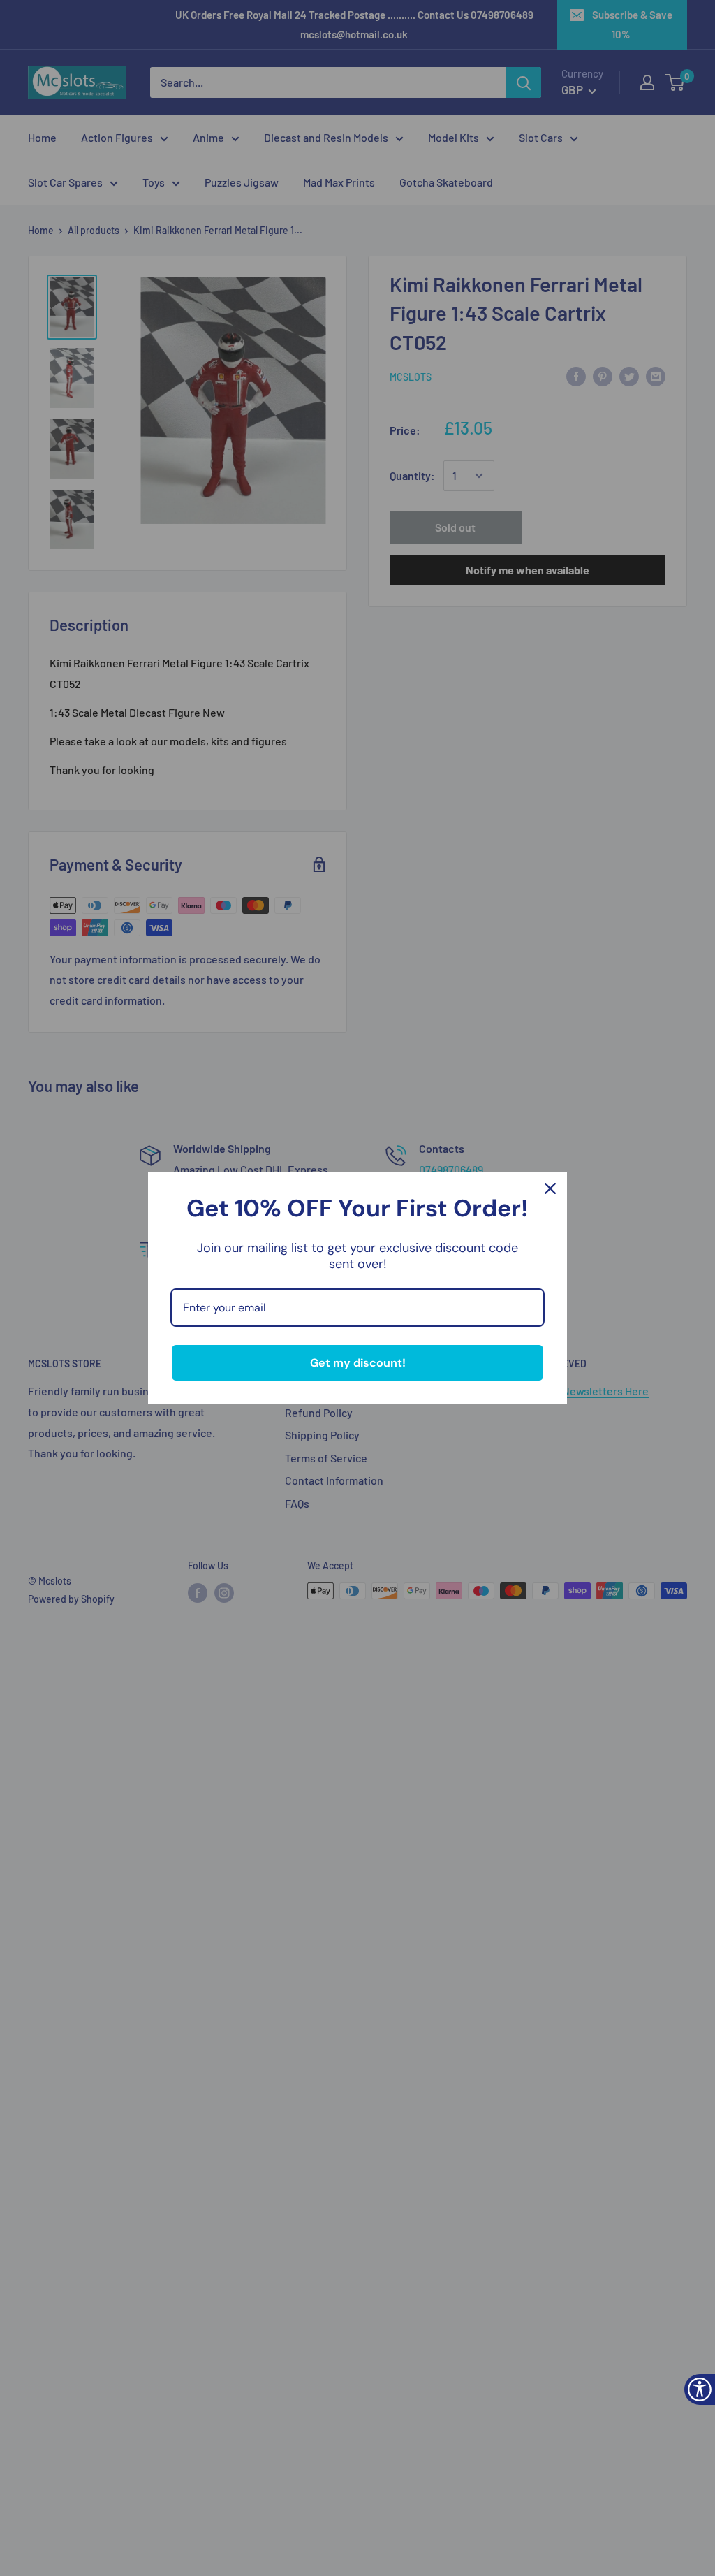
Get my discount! (358, 1363)
